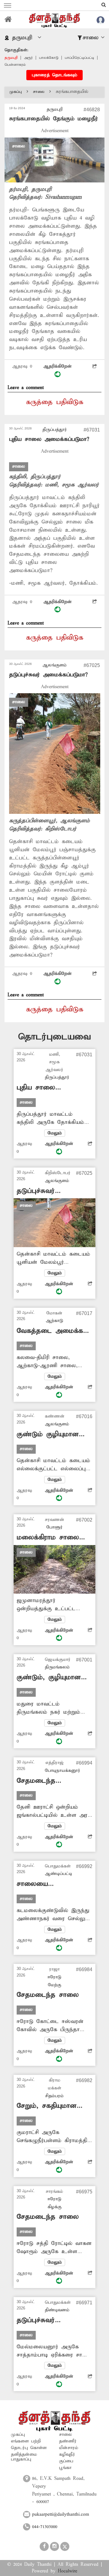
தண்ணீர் (68, 2441)
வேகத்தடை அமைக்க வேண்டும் (50, 1331)
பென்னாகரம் (15, 65)
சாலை (39, 92)
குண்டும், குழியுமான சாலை (49, 1678)
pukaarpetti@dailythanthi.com (61, 2514)
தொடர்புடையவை (54, 1037)
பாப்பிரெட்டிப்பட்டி (79, 58)
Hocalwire (68, 2571)
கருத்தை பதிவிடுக (55, 402)
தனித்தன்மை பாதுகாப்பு (24, 2457)
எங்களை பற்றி (26, 2441)
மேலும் (55, 1133)
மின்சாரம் (69, 2448)
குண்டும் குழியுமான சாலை (48, 1435)
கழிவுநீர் (67, 2454)
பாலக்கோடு (49, 58)
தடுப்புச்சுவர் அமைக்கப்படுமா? (48, 675)
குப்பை (66, 2461)
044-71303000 (45, 2527)
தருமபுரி (11, 58)
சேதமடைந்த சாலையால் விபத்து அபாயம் (46, 1781)
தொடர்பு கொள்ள (29, 2448)
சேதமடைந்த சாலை (48, 1995)
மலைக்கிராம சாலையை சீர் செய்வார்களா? (54, 1538)
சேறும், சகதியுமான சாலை (47, 2106)
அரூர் (28, 58)
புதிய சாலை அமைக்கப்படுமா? (49, 439)
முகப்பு (16, 92)
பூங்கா (65, 2468)
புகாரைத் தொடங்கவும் (54, 75)
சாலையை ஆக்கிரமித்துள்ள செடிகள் (42, 1884)
